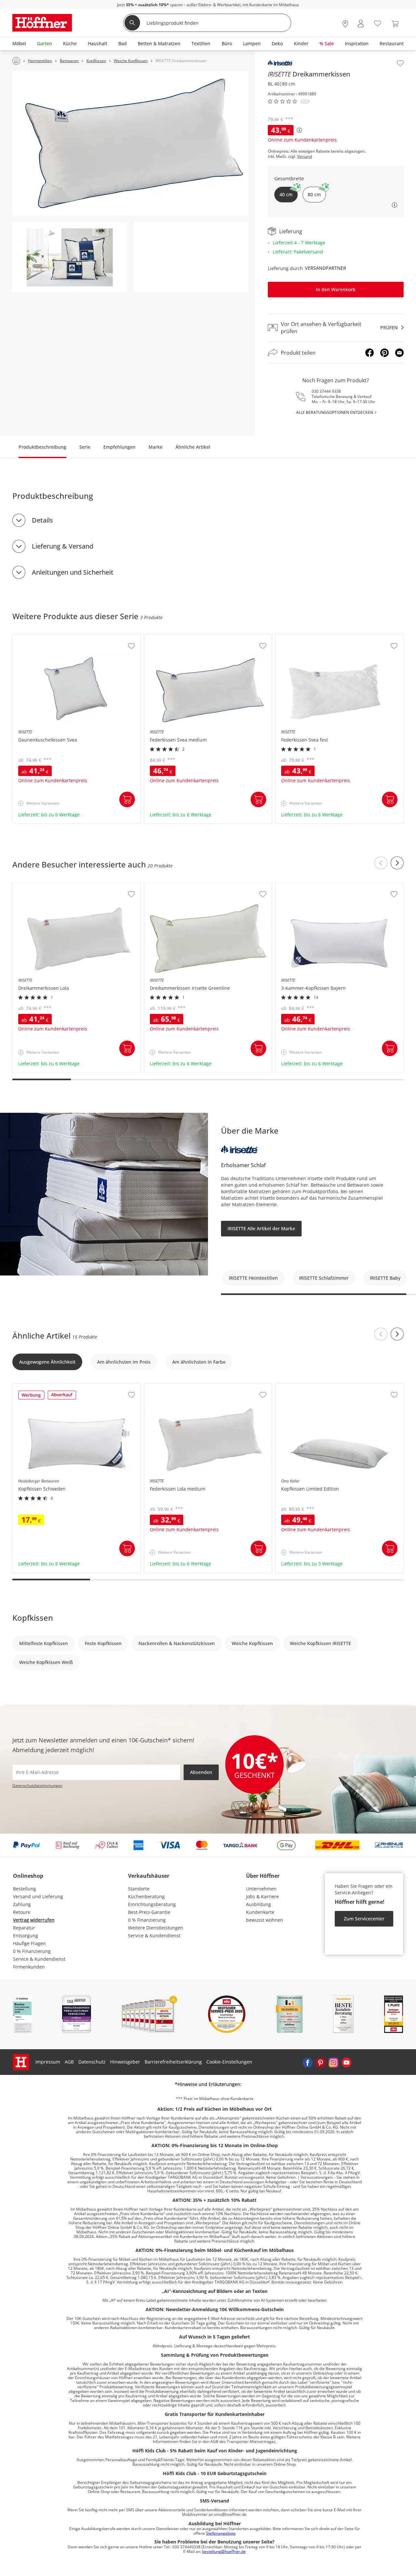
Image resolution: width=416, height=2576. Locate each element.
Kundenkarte (260, 1912)
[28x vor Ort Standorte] (345, 24)
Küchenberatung (146, 1896)
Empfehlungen (119, 447)
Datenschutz (92, 2062)
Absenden (201, 1772)
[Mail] (399, 353)
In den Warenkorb (336, 289)
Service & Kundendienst (39, 1959)
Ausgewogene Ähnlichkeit (47, 1362)
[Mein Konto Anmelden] (361, 24)
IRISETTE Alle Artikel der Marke (261, 1228)
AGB (69, 2062)
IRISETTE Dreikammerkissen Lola (49, 886)
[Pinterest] (384, 353)
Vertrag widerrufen (34, 1920)
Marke (156, 447)
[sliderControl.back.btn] (381, 863)
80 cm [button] (314, 194)
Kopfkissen (33, 1618)
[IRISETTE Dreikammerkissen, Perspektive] (130, 143)
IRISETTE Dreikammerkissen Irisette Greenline (195, 886)
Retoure (22, 1912)
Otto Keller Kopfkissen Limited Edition (318, 1387)
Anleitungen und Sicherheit (73, 572)
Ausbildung (259, 1904)
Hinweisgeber (125, 2062)
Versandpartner (325, 268)
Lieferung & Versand (63, 546)
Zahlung (22, 1904)
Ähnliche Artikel (193, 447)
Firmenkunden (29, 1967)
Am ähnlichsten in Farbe (199, 1362)
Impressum (48, 2062)
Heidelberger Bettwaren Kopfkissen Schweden (64, 1387)
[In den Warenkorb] (127, 799)
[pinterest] (320, 2062)
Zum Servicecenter (364, 1919)
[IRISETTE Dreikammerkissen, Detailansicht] (70, 257)
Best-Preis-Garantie (149, 1912)
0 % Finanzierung (32, 1951)
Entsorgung (26, 1935)
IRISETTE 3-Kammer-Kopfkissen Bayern (318, 886)
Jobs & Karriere (262, 1896)
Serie (85, 447)
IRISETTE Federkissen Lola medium (183, 1387)
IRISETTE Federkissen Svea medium (183, 638)
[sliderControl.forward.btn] (397, 863)
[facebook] (307, 2062)
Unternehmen (261, 1889)
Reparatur (24, 1928)
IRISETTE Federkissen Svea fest (310, 638)
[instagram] (333, 2062)
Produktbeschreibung (42, 447)
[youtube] (346, 2062)
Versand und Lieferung (38, 1896)
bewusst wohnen (265, 1920)
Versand (305, 157)
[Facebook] (370, 353)
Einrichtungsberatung (152, 1904)
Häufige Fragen (29, 1943)
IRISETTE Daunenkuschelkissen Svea (53, 638)
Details (42, 520)
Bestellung (25, 1889)
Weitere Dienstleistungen (156, 1928)
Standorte (139, 1889)
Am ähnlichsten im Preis (124, 1362)
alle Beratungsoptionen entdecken (335, 412)
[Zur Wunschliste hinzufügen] (400, 63)
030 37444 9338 (326, 391)
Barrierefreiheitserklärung (173, 2062)
